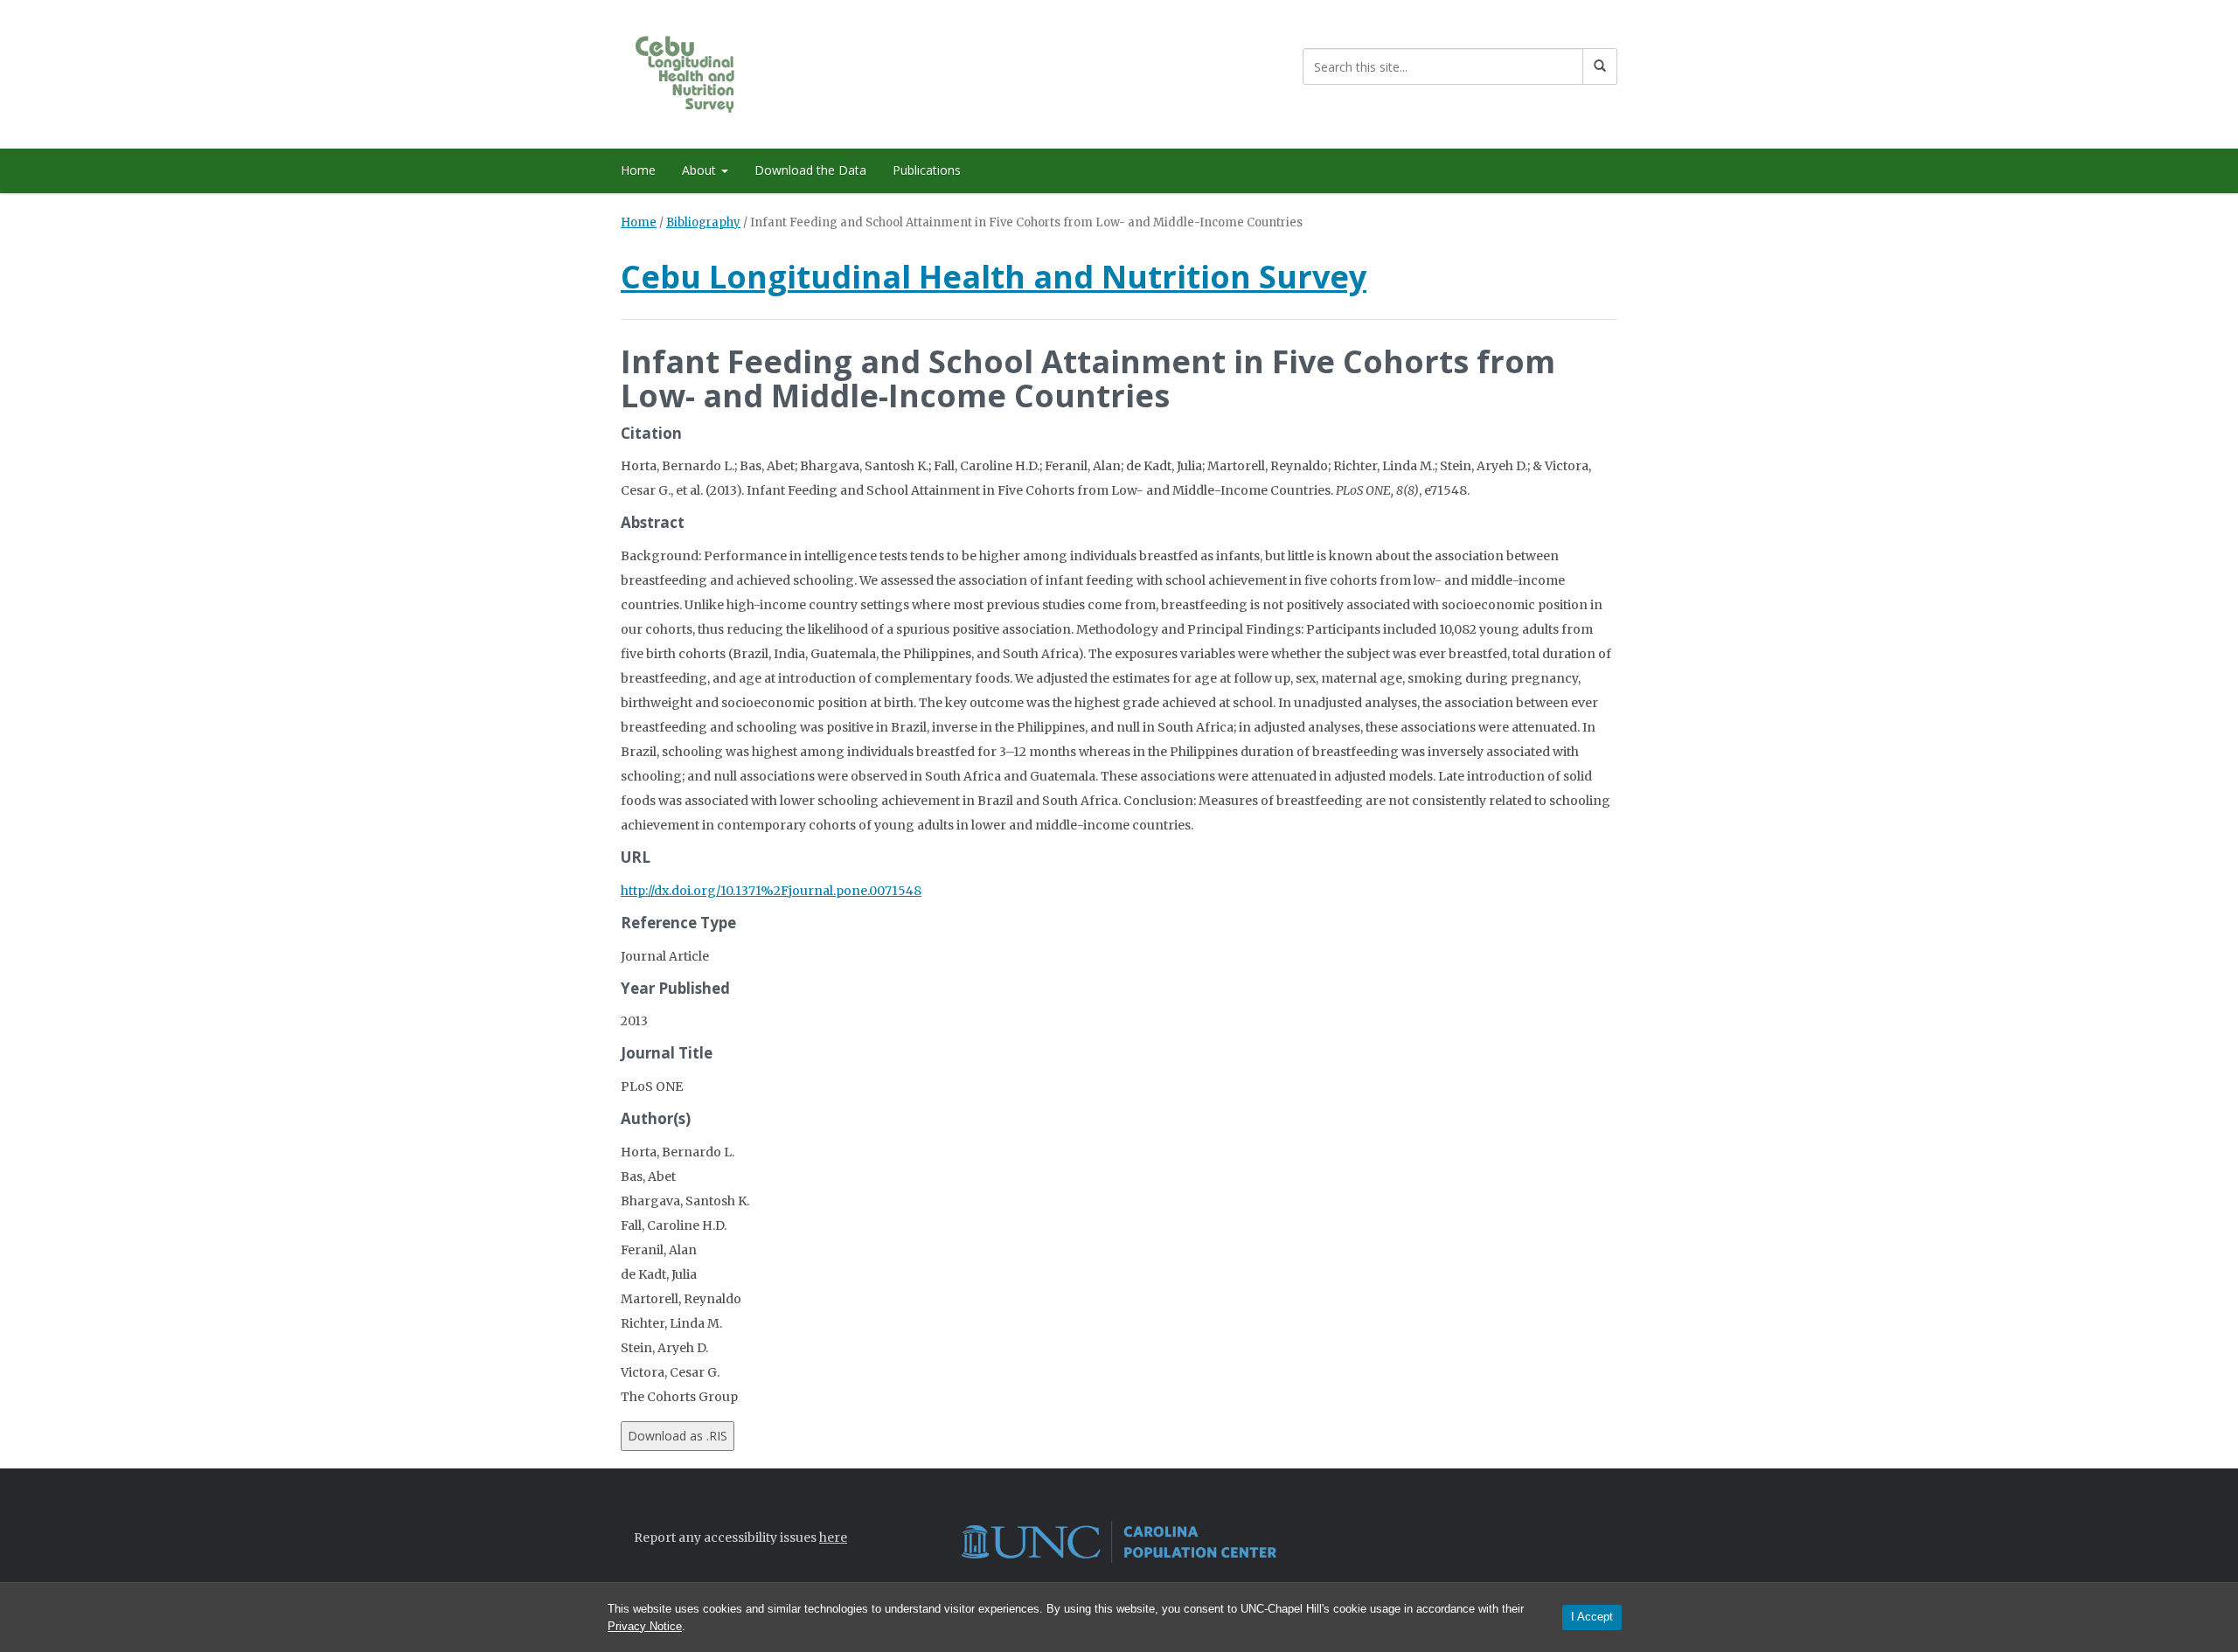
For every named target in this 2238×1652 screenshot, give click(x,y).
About (701, 170)
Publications (927, 170)
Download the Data (810, 170)
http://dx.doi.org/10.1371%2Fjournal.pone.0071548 (771, 891)
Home (638, 170)
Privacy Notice (645, 1626)
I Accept (1592, 1617)
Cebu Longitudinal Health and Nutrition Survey (994, 277)
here (833, 1537)
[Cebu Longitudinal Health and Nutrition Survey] (702, 71)
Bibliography (703, 222)
